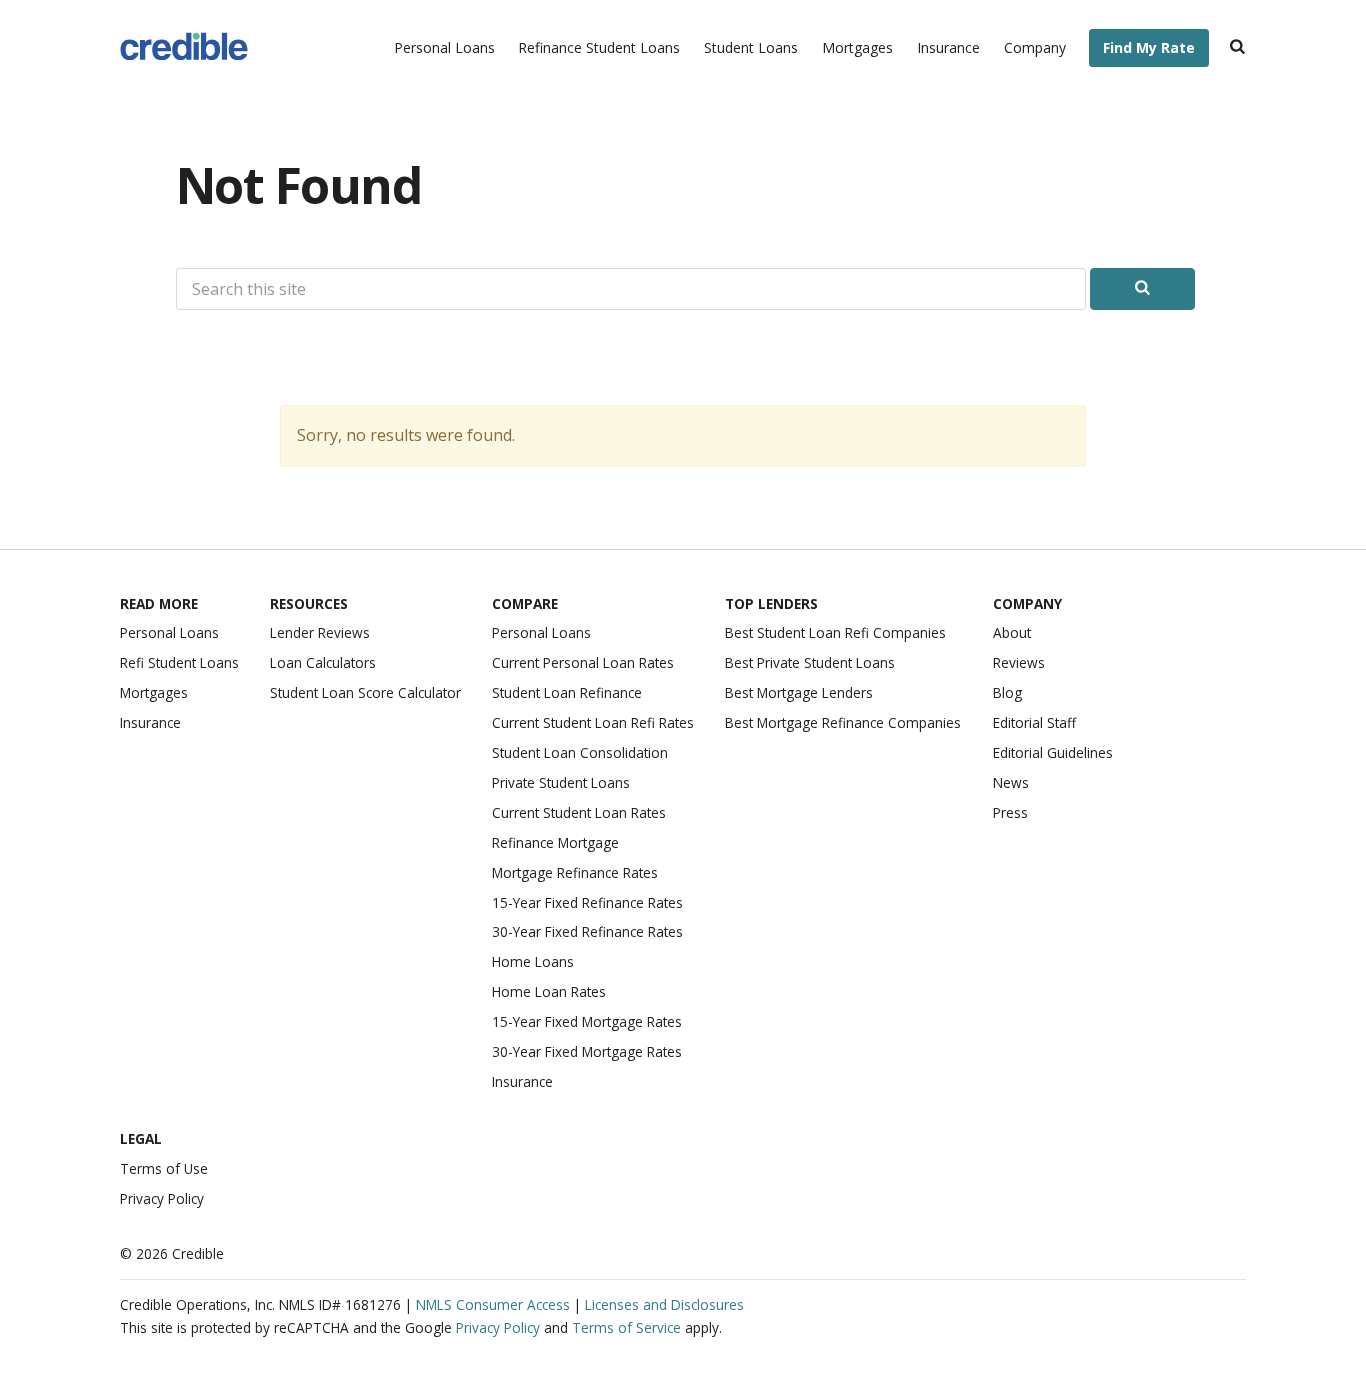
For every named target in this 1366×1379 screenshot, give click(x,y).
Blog (1007, 692)
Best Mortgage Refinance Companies (843, 722)
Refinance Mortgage (555, 842)
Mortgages (857, 47)
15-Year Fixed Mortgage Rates (587, 1021)
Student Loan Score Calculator (365, 692)
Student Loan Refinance (567, 692)
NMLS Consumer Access (493, 1304)
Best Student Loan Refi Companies (835, 632)
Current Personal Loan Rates (583, 662)
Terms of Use (164, 1168)
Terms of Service (626, 1327)
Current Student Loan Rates (579, 812)
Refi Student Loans (179, 662)
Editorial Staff (1034, 722)
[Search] (1237, 48)
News (1011, 782)
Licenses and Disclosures (664, 1304)
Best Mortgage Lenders (799, 692)
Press (1010, 812)
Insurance (948, 47)
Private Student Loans (561, 782)
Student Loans (751, 47)
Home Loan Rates (549, 991)
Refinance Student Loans (599, 47)
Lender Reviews (320, 632)
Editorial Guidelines (1053, 752)
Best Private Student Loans (810, 662)
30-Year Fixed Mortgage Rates (587, 1051)
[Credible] (184, 48)
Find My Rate (1149, 47)
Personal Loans (444, 47)
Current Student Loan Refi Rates (593, 722)
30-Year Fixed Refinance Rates (587, 931)
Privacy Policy (162, 1198)
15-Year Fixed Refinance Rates (587, 902)
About (1012, 632)
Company (1035, 47)
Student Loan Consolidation (580, 752)
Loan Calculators (323, 662)
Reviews (1019, 662)
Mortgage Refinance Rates (575, 872)
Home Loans (533, 961)
